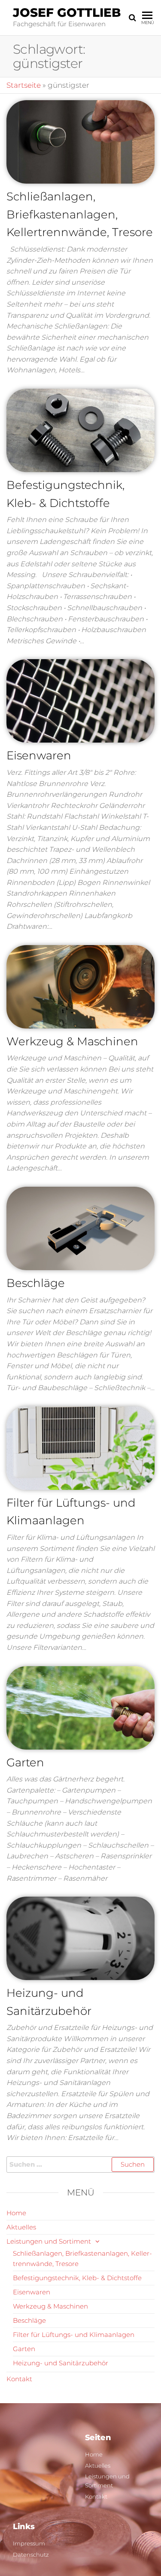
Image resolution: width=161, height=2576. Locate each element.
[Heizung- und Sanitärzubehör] (80, 1938)
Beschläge (36, 1283)
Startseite (24, 85)
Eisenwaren (39, 755)
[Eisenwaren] (80, 700)
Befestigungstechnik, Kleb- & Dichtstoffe (77, 2278)
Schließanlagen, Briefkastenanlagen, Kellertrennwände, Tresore (80, 214)
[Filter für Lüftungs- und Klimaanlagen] (80, 1447)
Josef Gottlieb (67, 12)
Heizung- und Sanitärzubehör (61, 2363)
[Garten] (80, 1707)
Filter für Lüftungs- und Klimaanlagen (74, 2335)
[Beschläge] (80, 1228)
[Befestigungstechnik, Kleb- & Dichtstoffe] (80, 430)
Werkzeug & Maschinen (72, 1041)
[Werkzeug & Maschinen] (80, 986)
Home (16, 2213)
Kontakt (19, 2379)
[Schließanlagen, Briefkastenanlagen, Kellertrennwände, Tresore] (80, 141)
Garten (25, 1762)
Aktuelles (21, 2227)
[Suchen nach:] (80, 2165)
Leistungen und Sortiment (49, 2241)
